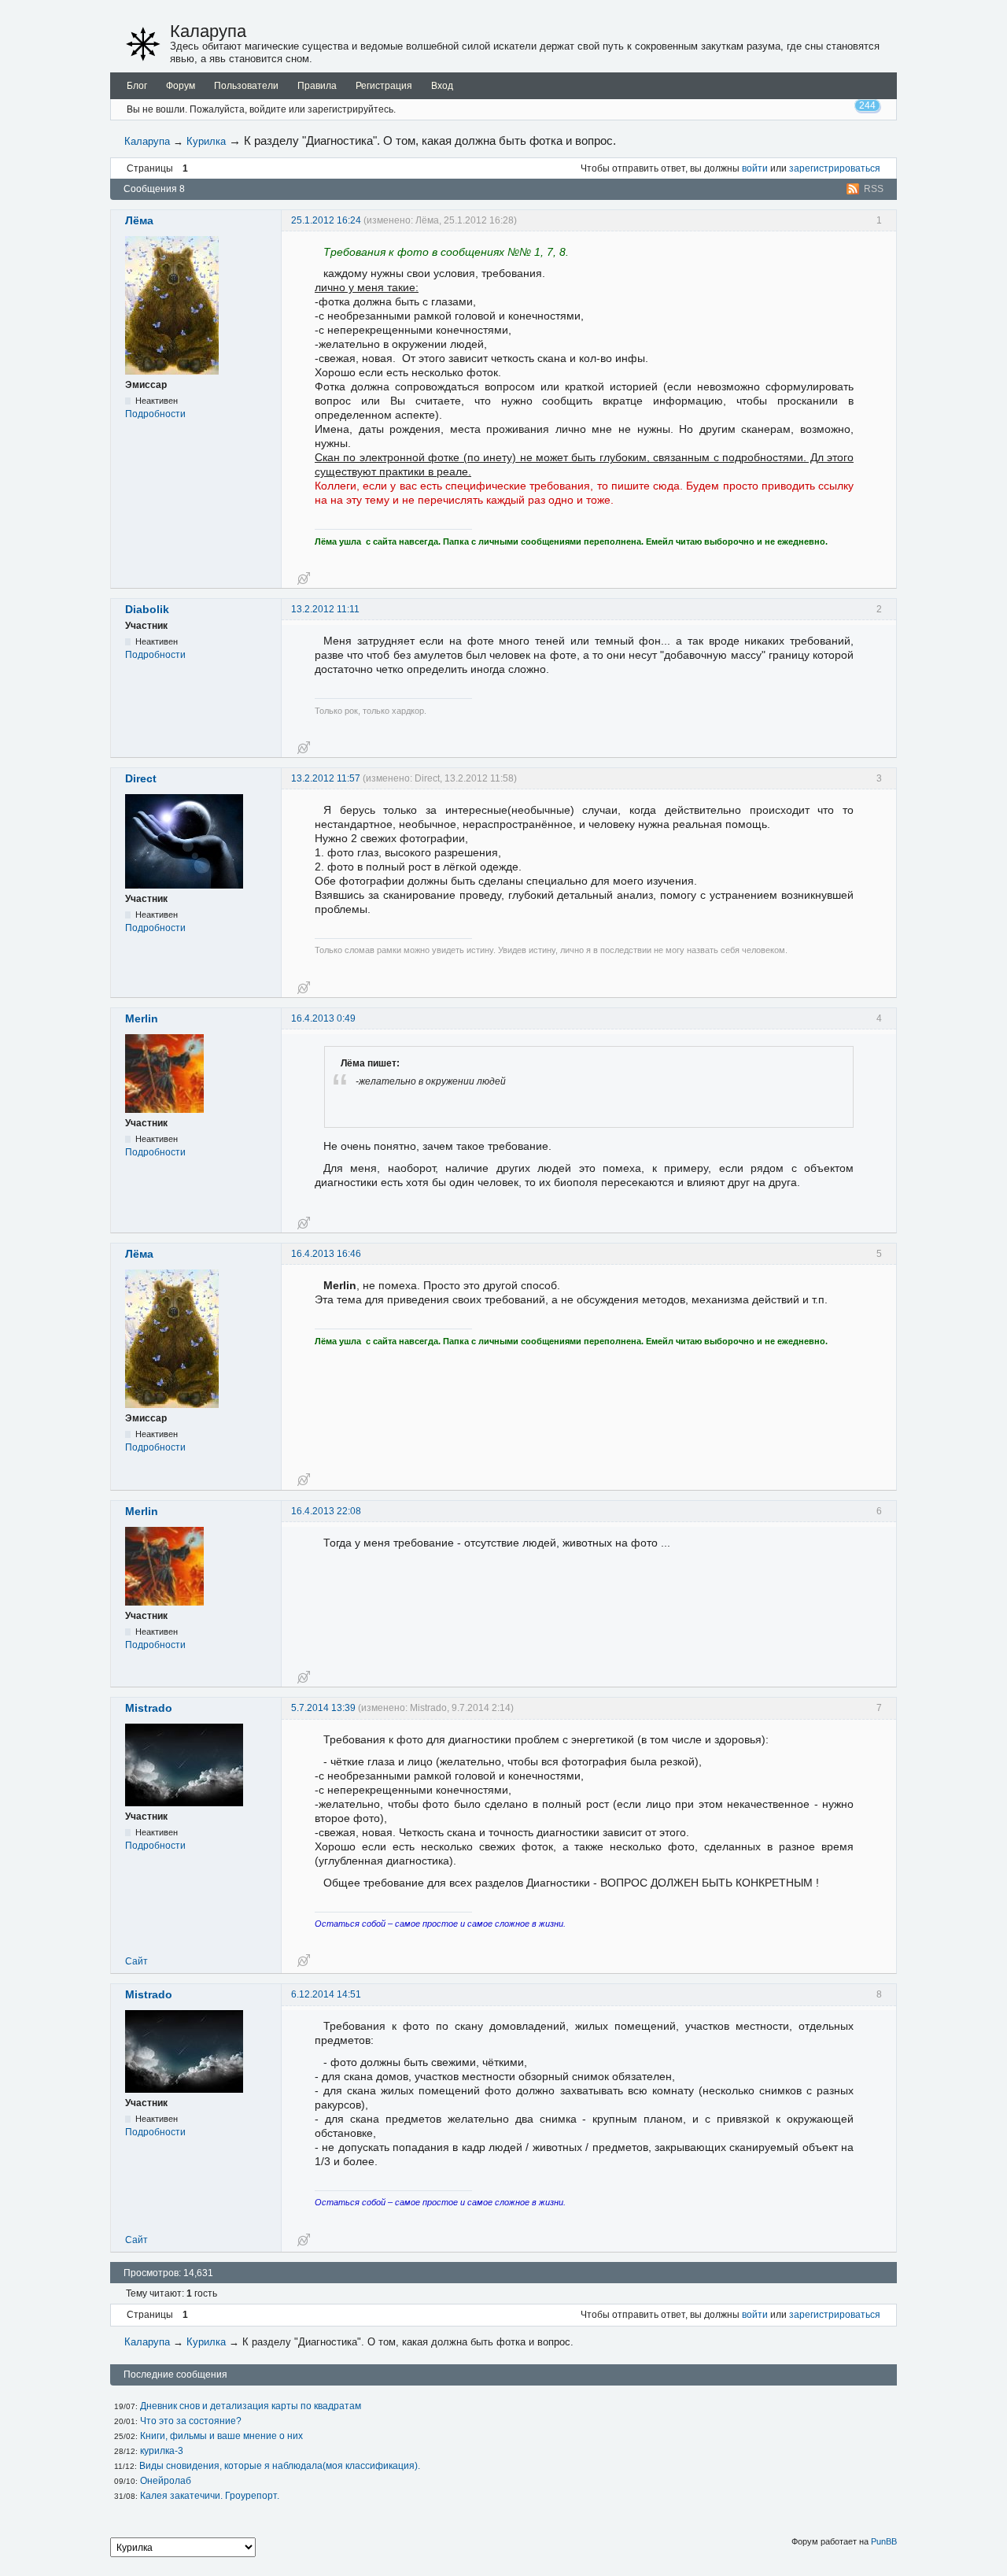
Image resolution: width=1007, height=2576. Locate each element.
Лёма (139, 220)
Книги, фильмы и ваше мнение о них (221, 2436)
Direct (141, 778)
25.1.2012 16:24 (326, 220)
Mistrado (149, 1708)
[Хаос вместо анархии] (143, 44)
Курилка (206, 141)
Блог (137, 86)
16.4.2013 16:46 (326, 1254)
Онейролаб (166, 2481)
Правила (317, 86)
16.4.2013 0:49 (323, 1018)
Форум (181, 86)
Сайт (136, 1961)
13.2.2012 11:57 (326, 778)
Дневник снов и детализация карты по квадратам (251, 2406)
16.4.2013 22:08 (326, 1511)
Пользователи (246, 86)
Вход (442, 86)
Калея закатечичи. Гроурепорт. (210, 2496)
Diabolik (147, 609)
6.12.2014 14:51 (326, 1994)
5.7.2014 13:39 (323, 1708)
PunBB (884, 2541)
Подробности (155, 414)
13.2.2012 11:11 (325, 609)
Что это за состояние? (191, 2421)
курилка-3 (162, 2451)
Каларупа (208, 31)
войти (755, 168)
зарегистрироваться (835, 168)
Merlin (142, 1018)
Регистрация (384, 86)
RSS (874, 189)
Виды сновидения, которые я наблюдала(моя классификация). (280, 2466)
